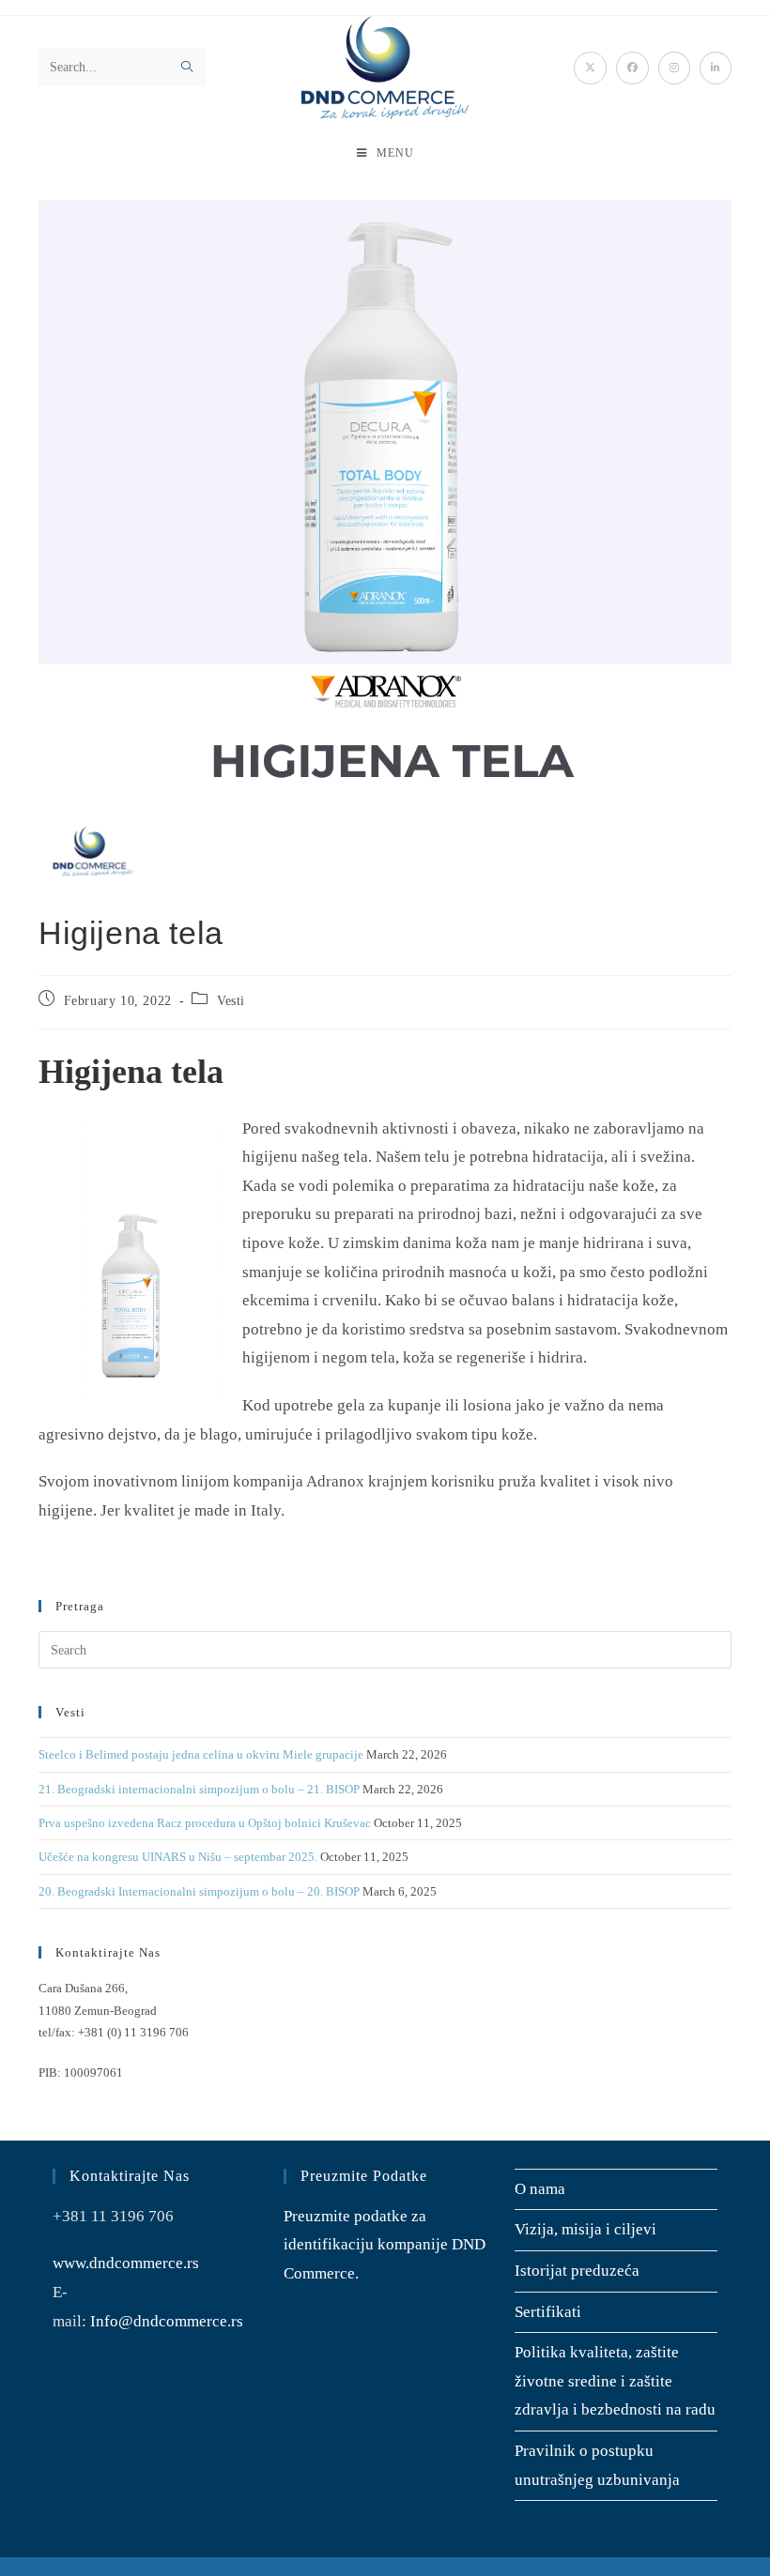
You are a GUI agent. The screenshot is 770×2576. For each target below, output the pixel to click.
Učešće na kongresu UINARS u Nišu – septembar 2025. (178, 1857)
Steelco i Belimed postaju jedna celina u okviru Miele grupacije (201, 1754)
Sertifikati (548, 2312)
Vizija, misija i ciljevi (585, 2229)
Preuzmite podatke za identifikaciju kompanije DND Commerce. (385, 2245)
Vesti (231, 1001)
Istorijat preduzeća (577, 2271)
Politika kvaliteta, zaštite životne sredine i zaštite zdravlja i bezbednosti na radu (615, 2381)
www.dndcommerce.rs (126, 2263)
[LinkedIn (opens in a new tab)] (716, 68)
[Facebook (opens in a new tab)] (632, 68)
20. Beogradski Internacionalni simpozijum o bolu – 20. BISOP (199, 1891)
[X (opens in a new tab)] (590, 68)
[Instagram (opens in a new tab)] (674, 68)
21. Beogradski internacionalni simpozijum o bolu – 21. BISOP (199, 1789)
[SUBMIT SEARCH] (188, 68)
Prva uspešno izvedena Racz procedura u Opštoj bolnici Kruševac (205, 1823)
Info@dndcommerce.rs (167, 2321)
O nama (540, 2189)
